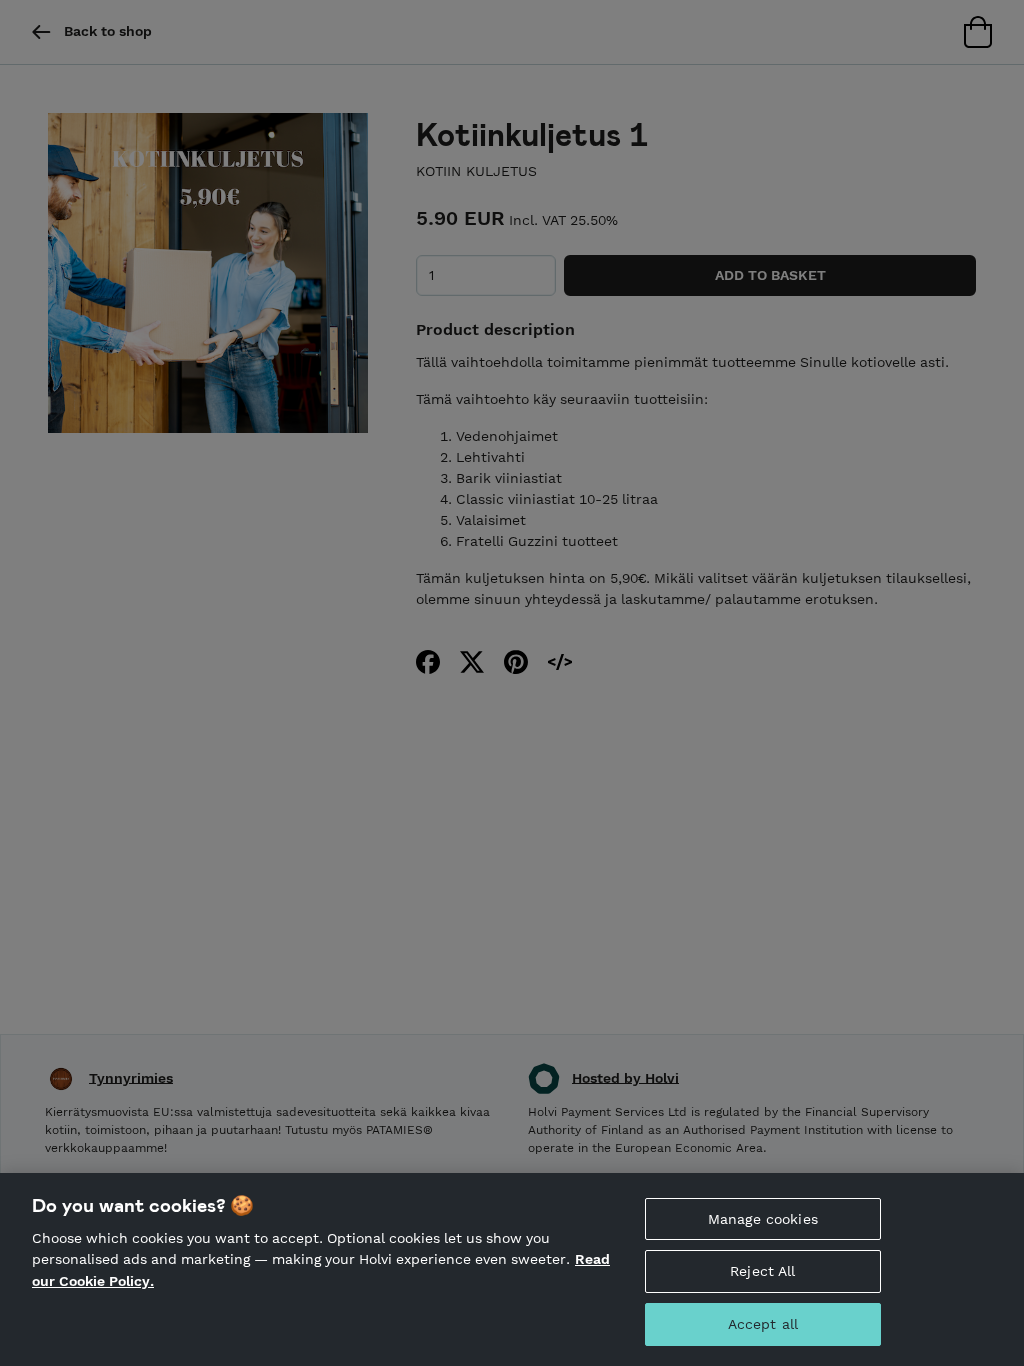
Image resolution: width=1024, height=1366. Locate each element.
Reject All (762, 1271)
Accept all (763, 1324)
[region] (512, 1269)
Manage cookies (763, 1219)
